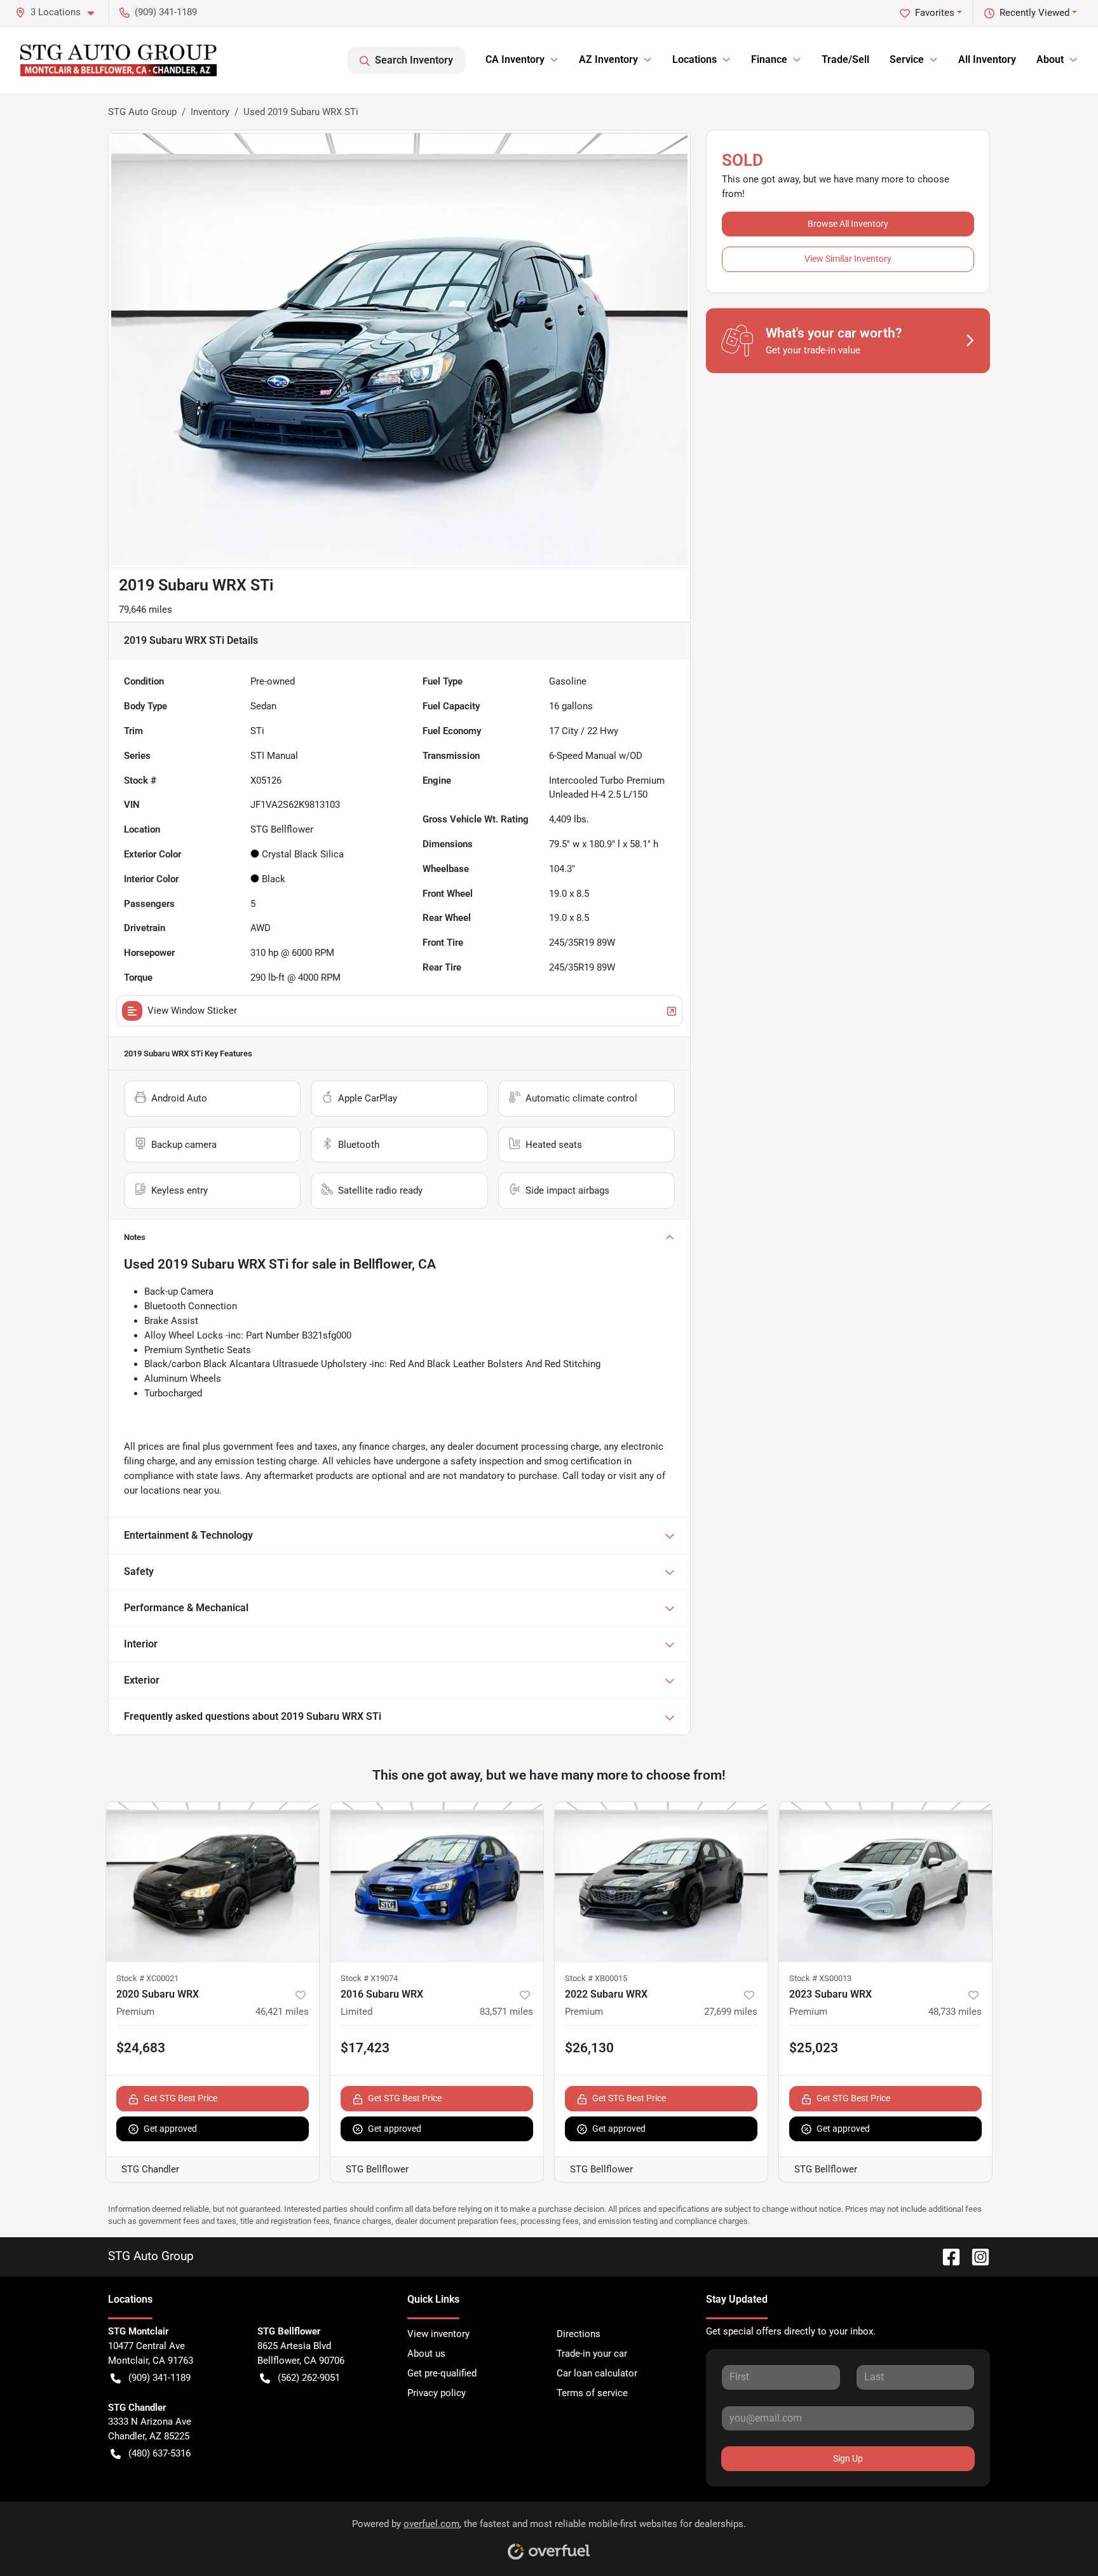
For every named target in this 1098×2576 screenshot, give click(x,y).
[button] (60, 12)
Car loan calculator (597, 2373)
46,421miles (282, 2012)
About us (426, 2354)
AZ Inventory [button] (608, 59)
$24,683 (141, 2048)
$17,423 (365, 2048)
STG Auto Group (142, 112)
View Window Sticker (192, 1011)
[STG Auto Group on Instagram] (975, 2256)
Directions (579, 2334)
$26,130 (589, 2048)
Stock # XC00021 (147, 1978)
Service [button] (907, 59)
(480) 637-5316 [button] (159, 2453)
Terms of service (592, 2393)
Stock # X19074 (369, 1978)
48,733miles (955, 2012)
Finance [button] (769, 59)
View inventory (438, 2334)
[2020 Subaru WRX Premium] (213, 1882)
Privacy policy (437, 2393)
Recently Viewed (1034, 13)
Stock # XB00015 (596, 1978)
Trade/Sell (845, 59)
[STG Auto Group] (119, 60)
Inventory (210, 112)
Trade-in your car (592, 2354)
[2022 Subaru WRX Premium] (661, 1882)
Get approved (170, 2129)
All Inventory (987, 59)
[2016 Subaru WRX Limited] (437, 1882)
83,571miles (506, 2012)
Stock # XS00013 (820, 1978)
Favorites (935, 13)
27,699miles (731, 2012)
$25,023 (814, 2048)
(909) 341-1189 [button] (166, 12)
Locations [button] (695, 59)
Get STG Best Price (180, 2098)
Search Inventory (414, 60)
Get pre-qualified (442, 2373)
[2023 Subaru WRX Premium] (885, 1882)
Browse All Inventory (848, 224)
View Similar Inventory (848, 259)
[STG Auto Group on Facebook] (946, 2256)
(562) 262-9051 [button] (309, 2378)
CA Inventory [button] (515, 59)
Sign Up (848, 2458)
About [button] (1050, 59)
